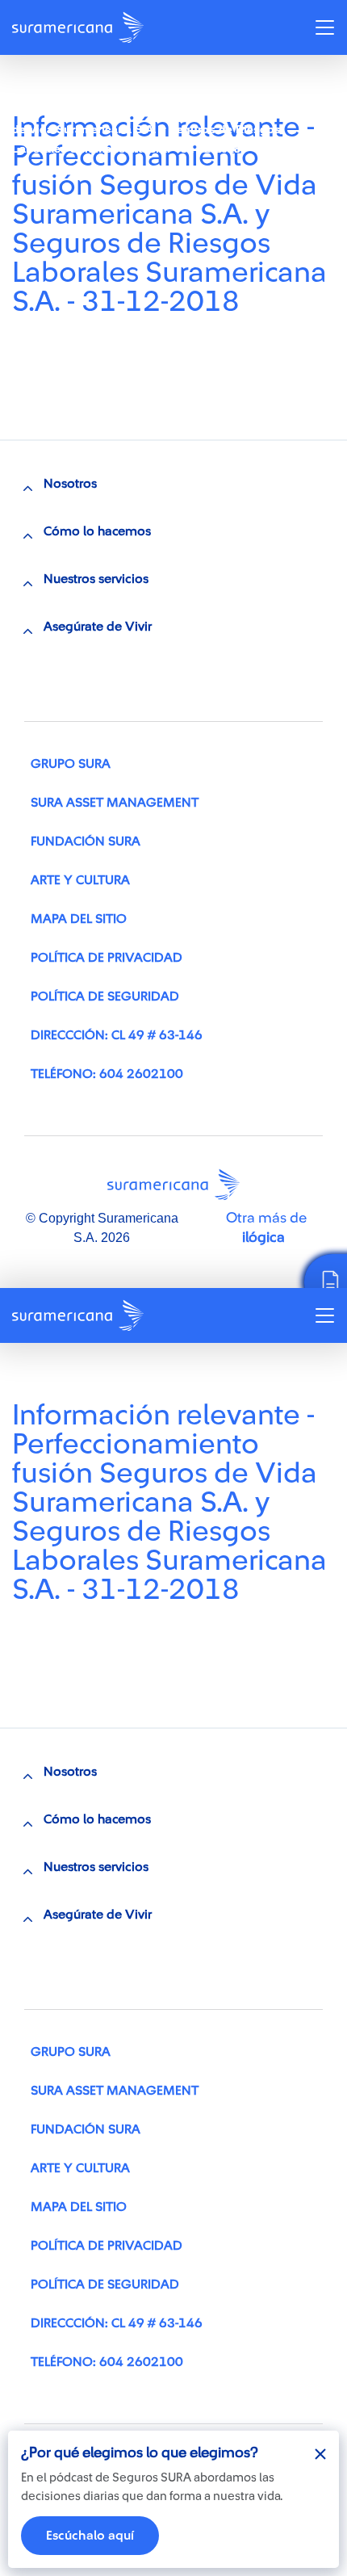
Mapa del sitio (79, 919)
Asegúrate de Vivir (98, 627)
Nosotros (70, 484)
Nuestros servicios (96, 579)
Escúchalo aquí (90, 2536)
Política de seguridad (105, 996)
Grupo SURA (71, 764)
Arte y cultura (80, 880)
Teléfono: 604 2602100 (107, 1074)
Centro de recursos (86, 90)
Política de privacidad (107, 958)
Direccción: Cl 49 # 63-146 (117, 1035)
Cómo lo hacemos (97, 531)
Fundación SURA (86, 841)
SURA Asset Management (115, 803)
